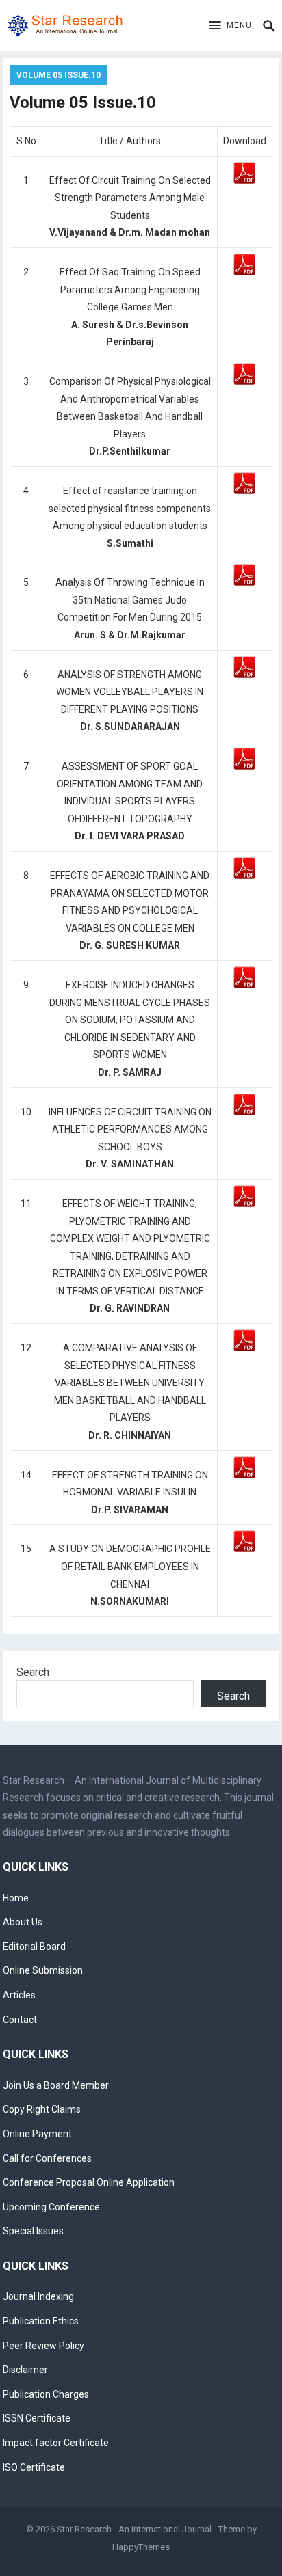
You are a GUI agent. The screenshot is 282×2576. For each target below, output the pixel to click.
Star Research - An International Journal (134, 2529)
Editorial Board (34, 1947)
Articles (19, 1995)
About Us (23, 1922)
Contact (20, 2020)
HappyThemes (141, 2547)
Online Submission (43, 1970)
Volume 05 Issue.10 (59, 75)
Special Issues (33, 2231)
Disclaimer (25, 2370)
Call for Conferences (47, 2158)
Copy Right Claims (42, 2109)
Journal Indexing (38, 2296)
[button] (230, 26)
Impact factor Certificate (56, 2443)
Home (16, 1898)
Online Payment (37, 2134)
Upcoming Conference (51, 2207)
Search (33, 1672)
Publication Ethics (41, 2321)
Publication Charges (46, 2394)
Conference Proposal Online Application (89, 2182)
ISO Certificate (34, 2467)
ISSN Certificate (37, 2418)
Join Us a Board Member (56, 2085)
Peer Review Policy (43, 2346)
